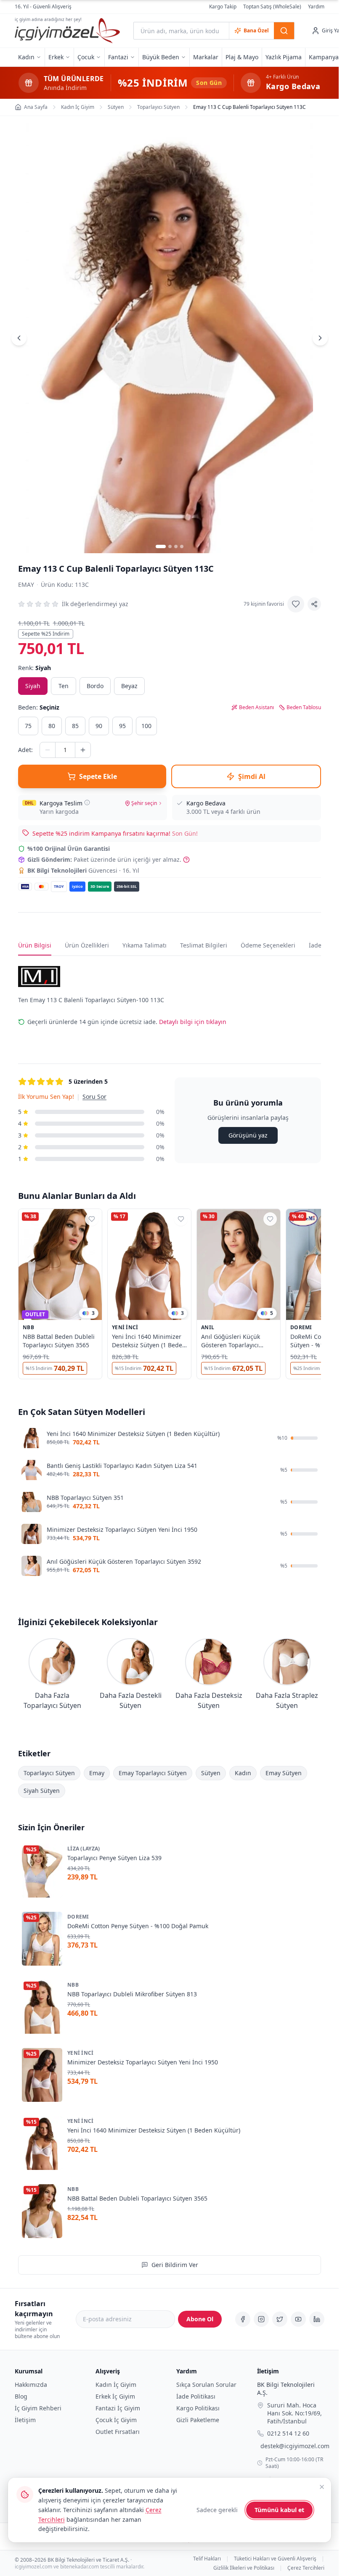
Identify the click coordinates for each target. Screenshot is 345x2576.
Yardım (316, 7)
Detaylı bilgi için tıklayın (193, 1022)
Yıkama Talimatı (145, 945)
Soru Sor (94, 1097)
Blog (21, 2396)
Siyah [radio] (33, 686)
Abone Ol (200, 2319)
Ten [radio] (64, 686)
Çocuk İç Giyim (116, 2420)
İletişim (25, 2420)
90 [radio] (99, 726)
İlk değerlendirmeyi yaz (95, 604)
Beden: (39, 707)
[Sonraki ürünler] (321, 1296)
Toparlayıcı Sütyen (49, 1773)
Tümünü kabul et (279, 2510)
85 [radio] (75, 726)
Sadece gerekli (217, 2510)
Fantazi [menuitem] (118, 57)
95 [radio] (122, 726)
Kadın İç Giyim (116, 2385)
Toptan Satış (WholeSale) (272, 7)
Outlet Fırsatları (118, 2432)
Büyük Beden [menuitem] (161, 57)
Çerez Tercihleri (306, 2568)
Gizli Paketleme (198, 2420)
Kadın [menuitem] (26, 57)
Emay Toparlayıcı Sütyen (153, 1773)
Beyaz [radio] (129, 686)
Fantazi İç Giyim (118, 2408)
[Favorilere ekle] (296, 604)
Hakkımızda (31, 2385)
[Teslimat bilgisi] (87, 802)
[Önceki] (19, 338)
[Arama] (284, 31)
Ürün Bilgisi (35, 945)
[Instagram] (261, 2319)
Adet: (25, 750)
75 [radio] (28, 726)
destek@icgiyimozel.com (295, 2446)
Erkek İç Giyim (115, 2396)
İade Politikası (196, 2396)
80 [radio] (52, 726)
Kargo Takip (223, 7)
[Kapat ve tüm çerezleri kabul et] (322, 2487)
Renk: (34, 668)
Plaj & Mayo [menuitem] (242, 57)
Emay (26, 585)
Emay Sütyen (284, 1773)
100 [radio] (146, 726)
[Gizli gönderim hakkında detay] (186, 860)
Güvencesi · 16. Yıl (83, 870)
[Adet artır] (83, 750)
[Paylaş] (314, 604)
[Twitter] (280, 2319)
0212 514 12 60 (288, 2433)
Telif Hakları (207, 2558)
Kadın (243, 1773)
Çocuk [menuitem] (86, 57)
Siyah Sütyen (42, 1791)
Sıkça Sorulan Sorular (206, 2385)
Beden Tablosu (304, 707)
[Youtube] (298, 2319)
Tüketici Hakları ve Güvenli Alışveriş (275, 2558)
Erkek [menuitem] (56, 57)
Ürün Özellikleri (87, 945)
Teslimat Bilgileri (204, 945)
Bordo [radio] (95, 686)
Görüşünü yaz (248, 1135)
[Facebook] (243, 2319)
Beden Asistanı (256, 707)
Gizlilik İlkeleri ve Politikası (244, 2568)
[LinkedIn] (317, 2319)
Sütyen (211, 1773)
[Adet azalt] (48, 750)
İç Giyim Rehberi (38, 2408)
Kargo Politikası (198, 2408)
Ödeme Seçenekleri (268, 945)
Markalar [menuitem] (206, 57)
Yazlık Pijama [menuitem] (284, 57)
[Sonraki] (320, 338)
